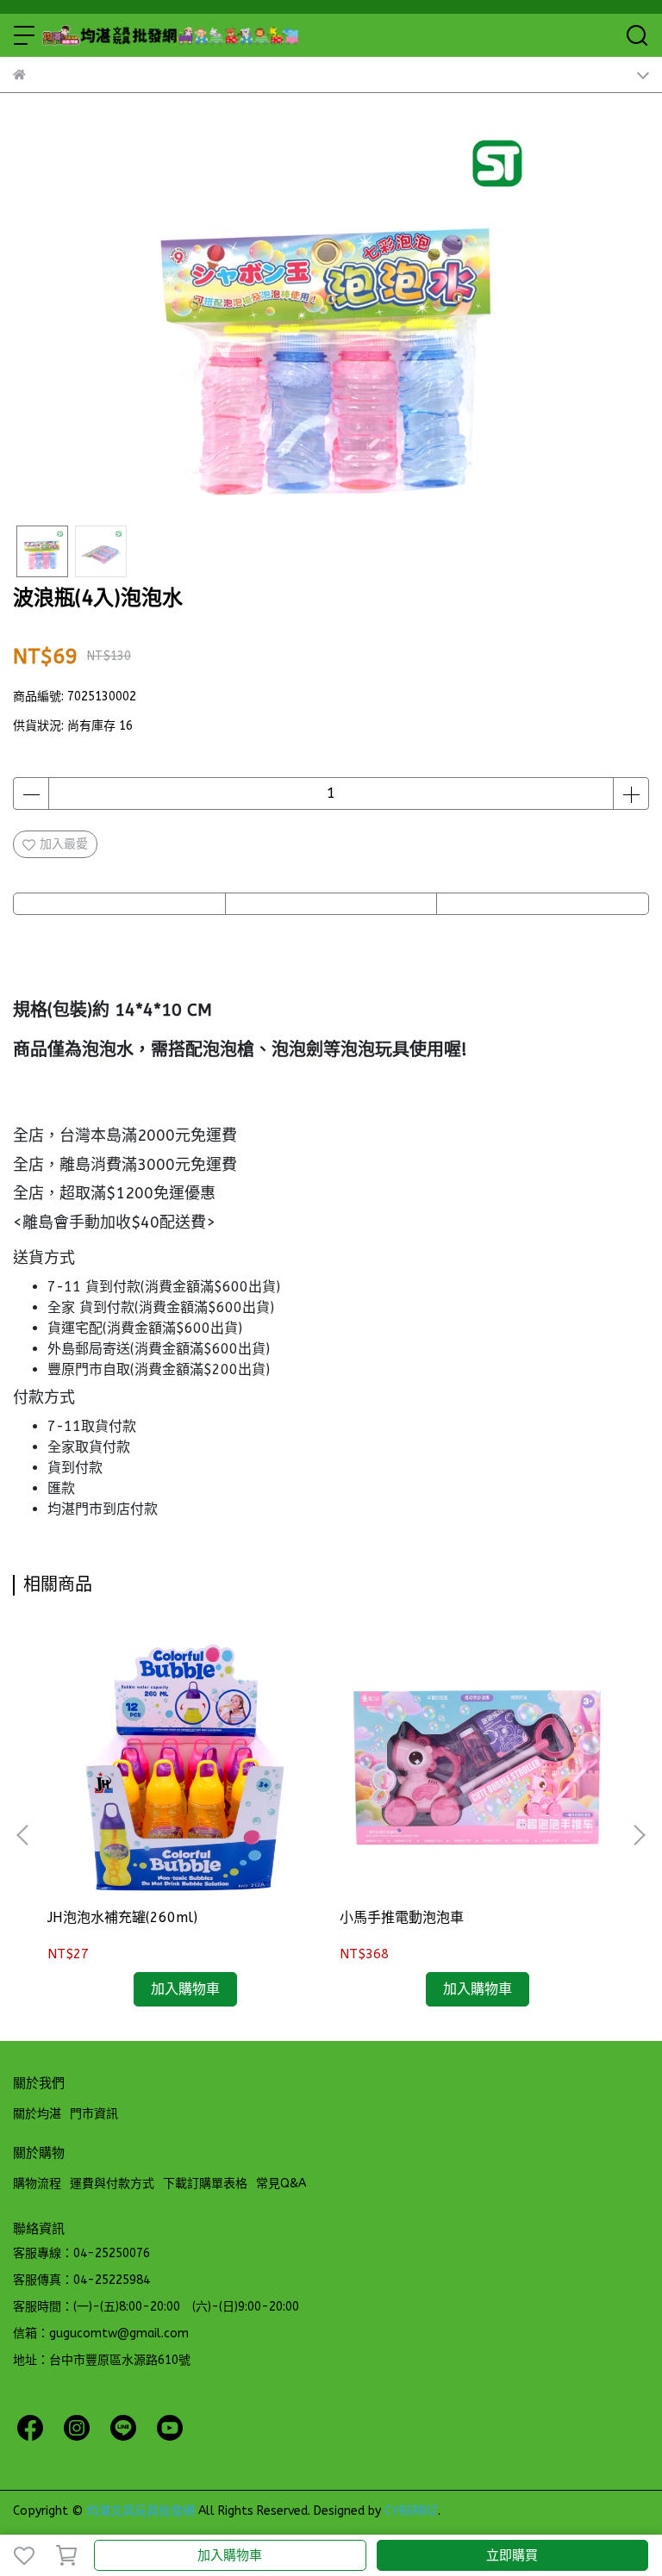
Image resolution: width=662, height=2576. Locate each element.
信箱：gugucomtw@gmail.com (101, 2333)
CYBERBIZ (411, 2511)
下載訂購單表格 (205, 2184)
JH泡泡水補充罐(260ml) (122, 1917)
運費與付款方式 (112, 2184)
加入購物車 (230, 2555)
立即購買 (512, 2555)
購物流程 (37, 2184)
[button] (639, 1835)
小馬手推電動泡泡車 (402, 1917)
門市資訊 (94, 2114)
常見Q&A (281, 2184)
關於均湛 (37, 2114)
